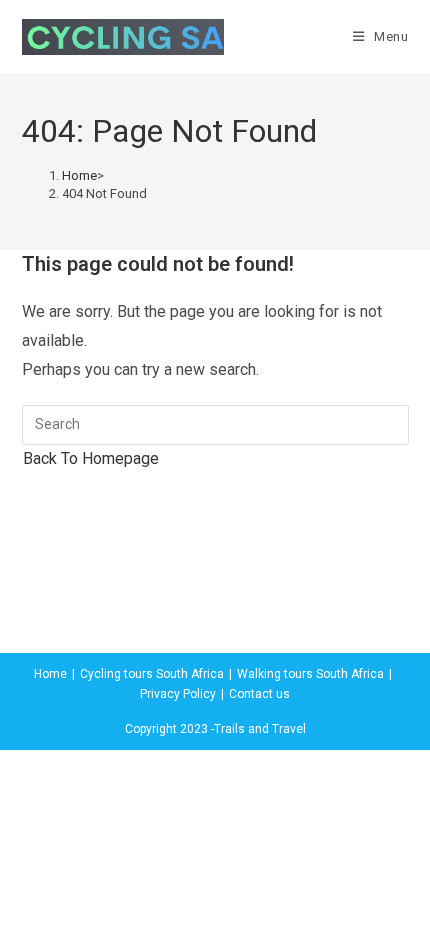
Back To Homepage (91, 458)
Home (50, 674)
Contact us (259, 694)
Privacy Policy (178, 694)
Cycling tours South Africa (152, 674)
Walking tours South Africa (310, 674)
